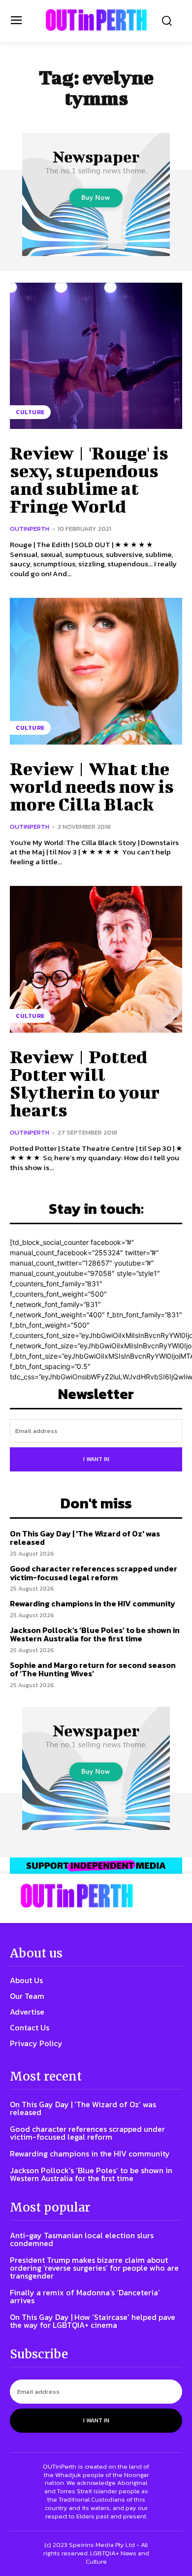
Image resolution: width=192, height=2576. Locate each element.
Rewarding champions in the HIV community (93, 1603)
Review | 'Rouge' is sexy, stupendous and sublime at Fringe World (89, 479)
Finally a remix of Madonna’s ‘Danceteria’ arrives (85, 2296)
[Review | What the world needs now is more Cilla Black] (96, 671)
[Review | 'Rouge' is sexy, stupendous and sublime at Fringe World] (96, 356)
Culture (30, 412)
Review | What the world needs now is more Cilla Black (92, 786)
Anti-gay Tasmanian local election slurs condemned (82, 2239)
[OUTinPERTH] (96, 20)
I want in (96, 1459)
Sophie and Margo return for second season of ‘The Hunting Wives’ (93, 1669)
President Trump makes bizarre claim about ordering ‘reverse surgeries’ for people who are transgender (94, 2268)
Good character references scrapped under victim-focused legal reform (94, 1573)
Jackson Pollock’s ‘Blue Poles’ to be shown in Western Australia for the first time (95, 1634)
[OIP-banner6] (96, 1865)
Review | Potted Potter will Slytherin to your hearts (85, 1083)
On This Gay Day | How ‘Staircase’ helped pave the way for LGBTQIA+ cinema (93, 2321)
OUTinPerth (30, 529)
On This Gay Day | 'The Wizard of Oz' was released (85, 1538)
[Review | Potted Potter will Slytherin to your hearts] (96, 959)
